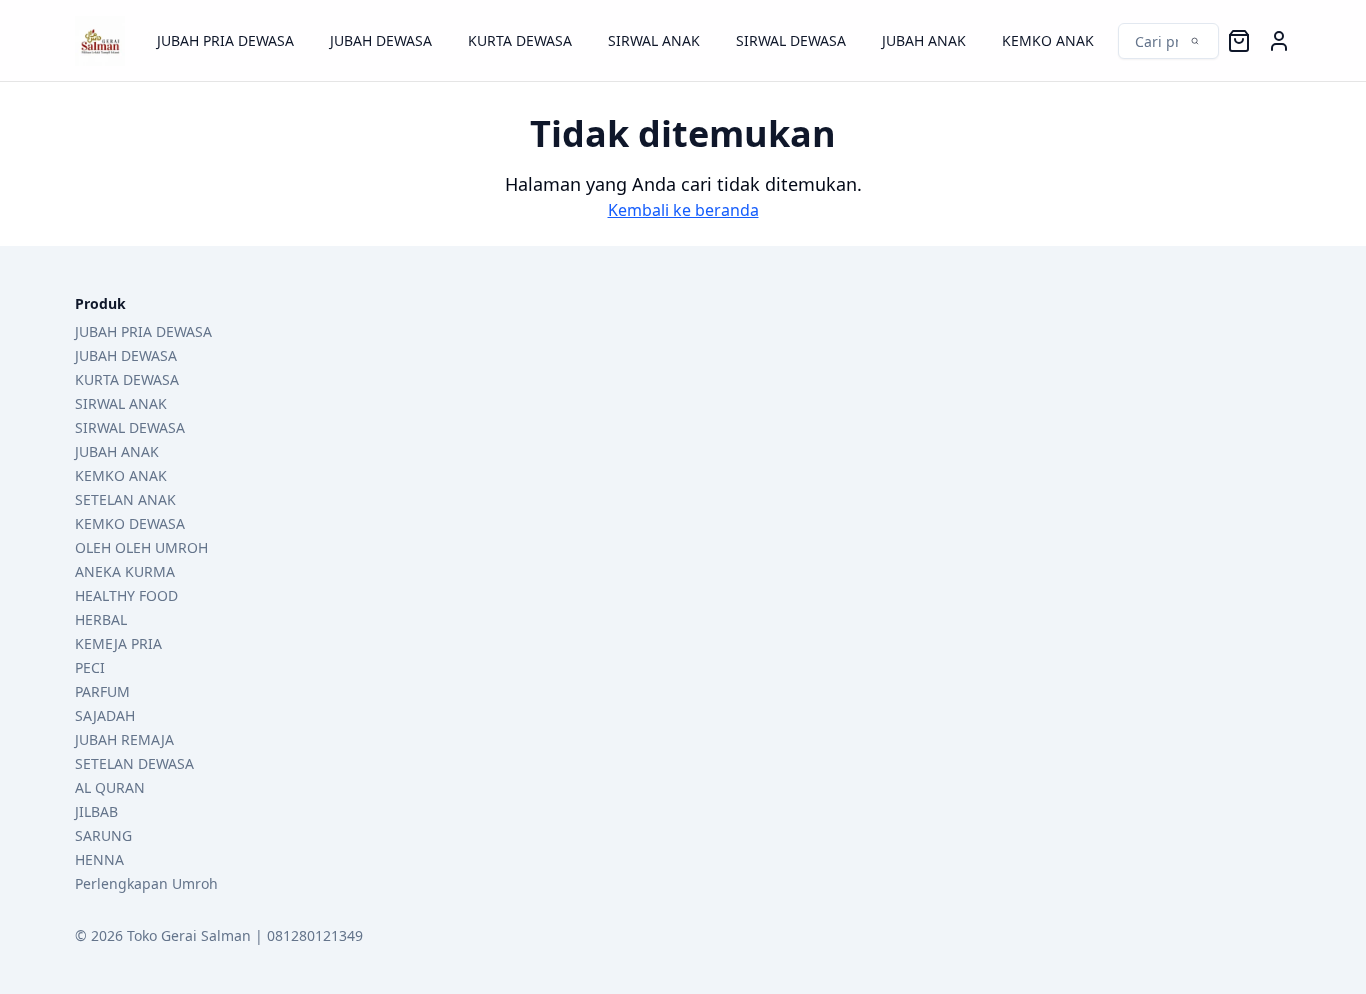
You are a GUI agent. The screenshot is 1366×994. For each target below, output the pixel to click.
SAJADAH (105, 715)
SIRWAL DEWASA (791, 40)
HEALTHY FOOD (126, 595)
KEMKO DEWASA (130, 523)
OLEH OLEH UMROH (141, 547)
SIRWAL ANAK (654, 40)
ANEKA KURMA (125, 571)
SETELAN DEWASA (134, 763)
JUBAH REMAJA (124, 739)
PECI (90, 667)
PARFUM (102, 691)
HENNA (99, 859)
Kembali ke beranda (683, 210)
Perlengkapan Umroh (146, 883)
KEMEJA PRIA (118, 643)
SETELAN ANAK (125, 499)
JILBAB (96, 811)
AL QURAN (110, 787)
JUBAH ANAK (924, 40)
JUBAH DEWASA (381, 40)
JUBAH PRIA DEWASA (225, 40)
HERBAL (101, 619)
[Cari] (1158, 41)
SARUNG (103, 835)
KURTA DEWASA (520, 40)
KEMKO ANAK (1048, 40)
